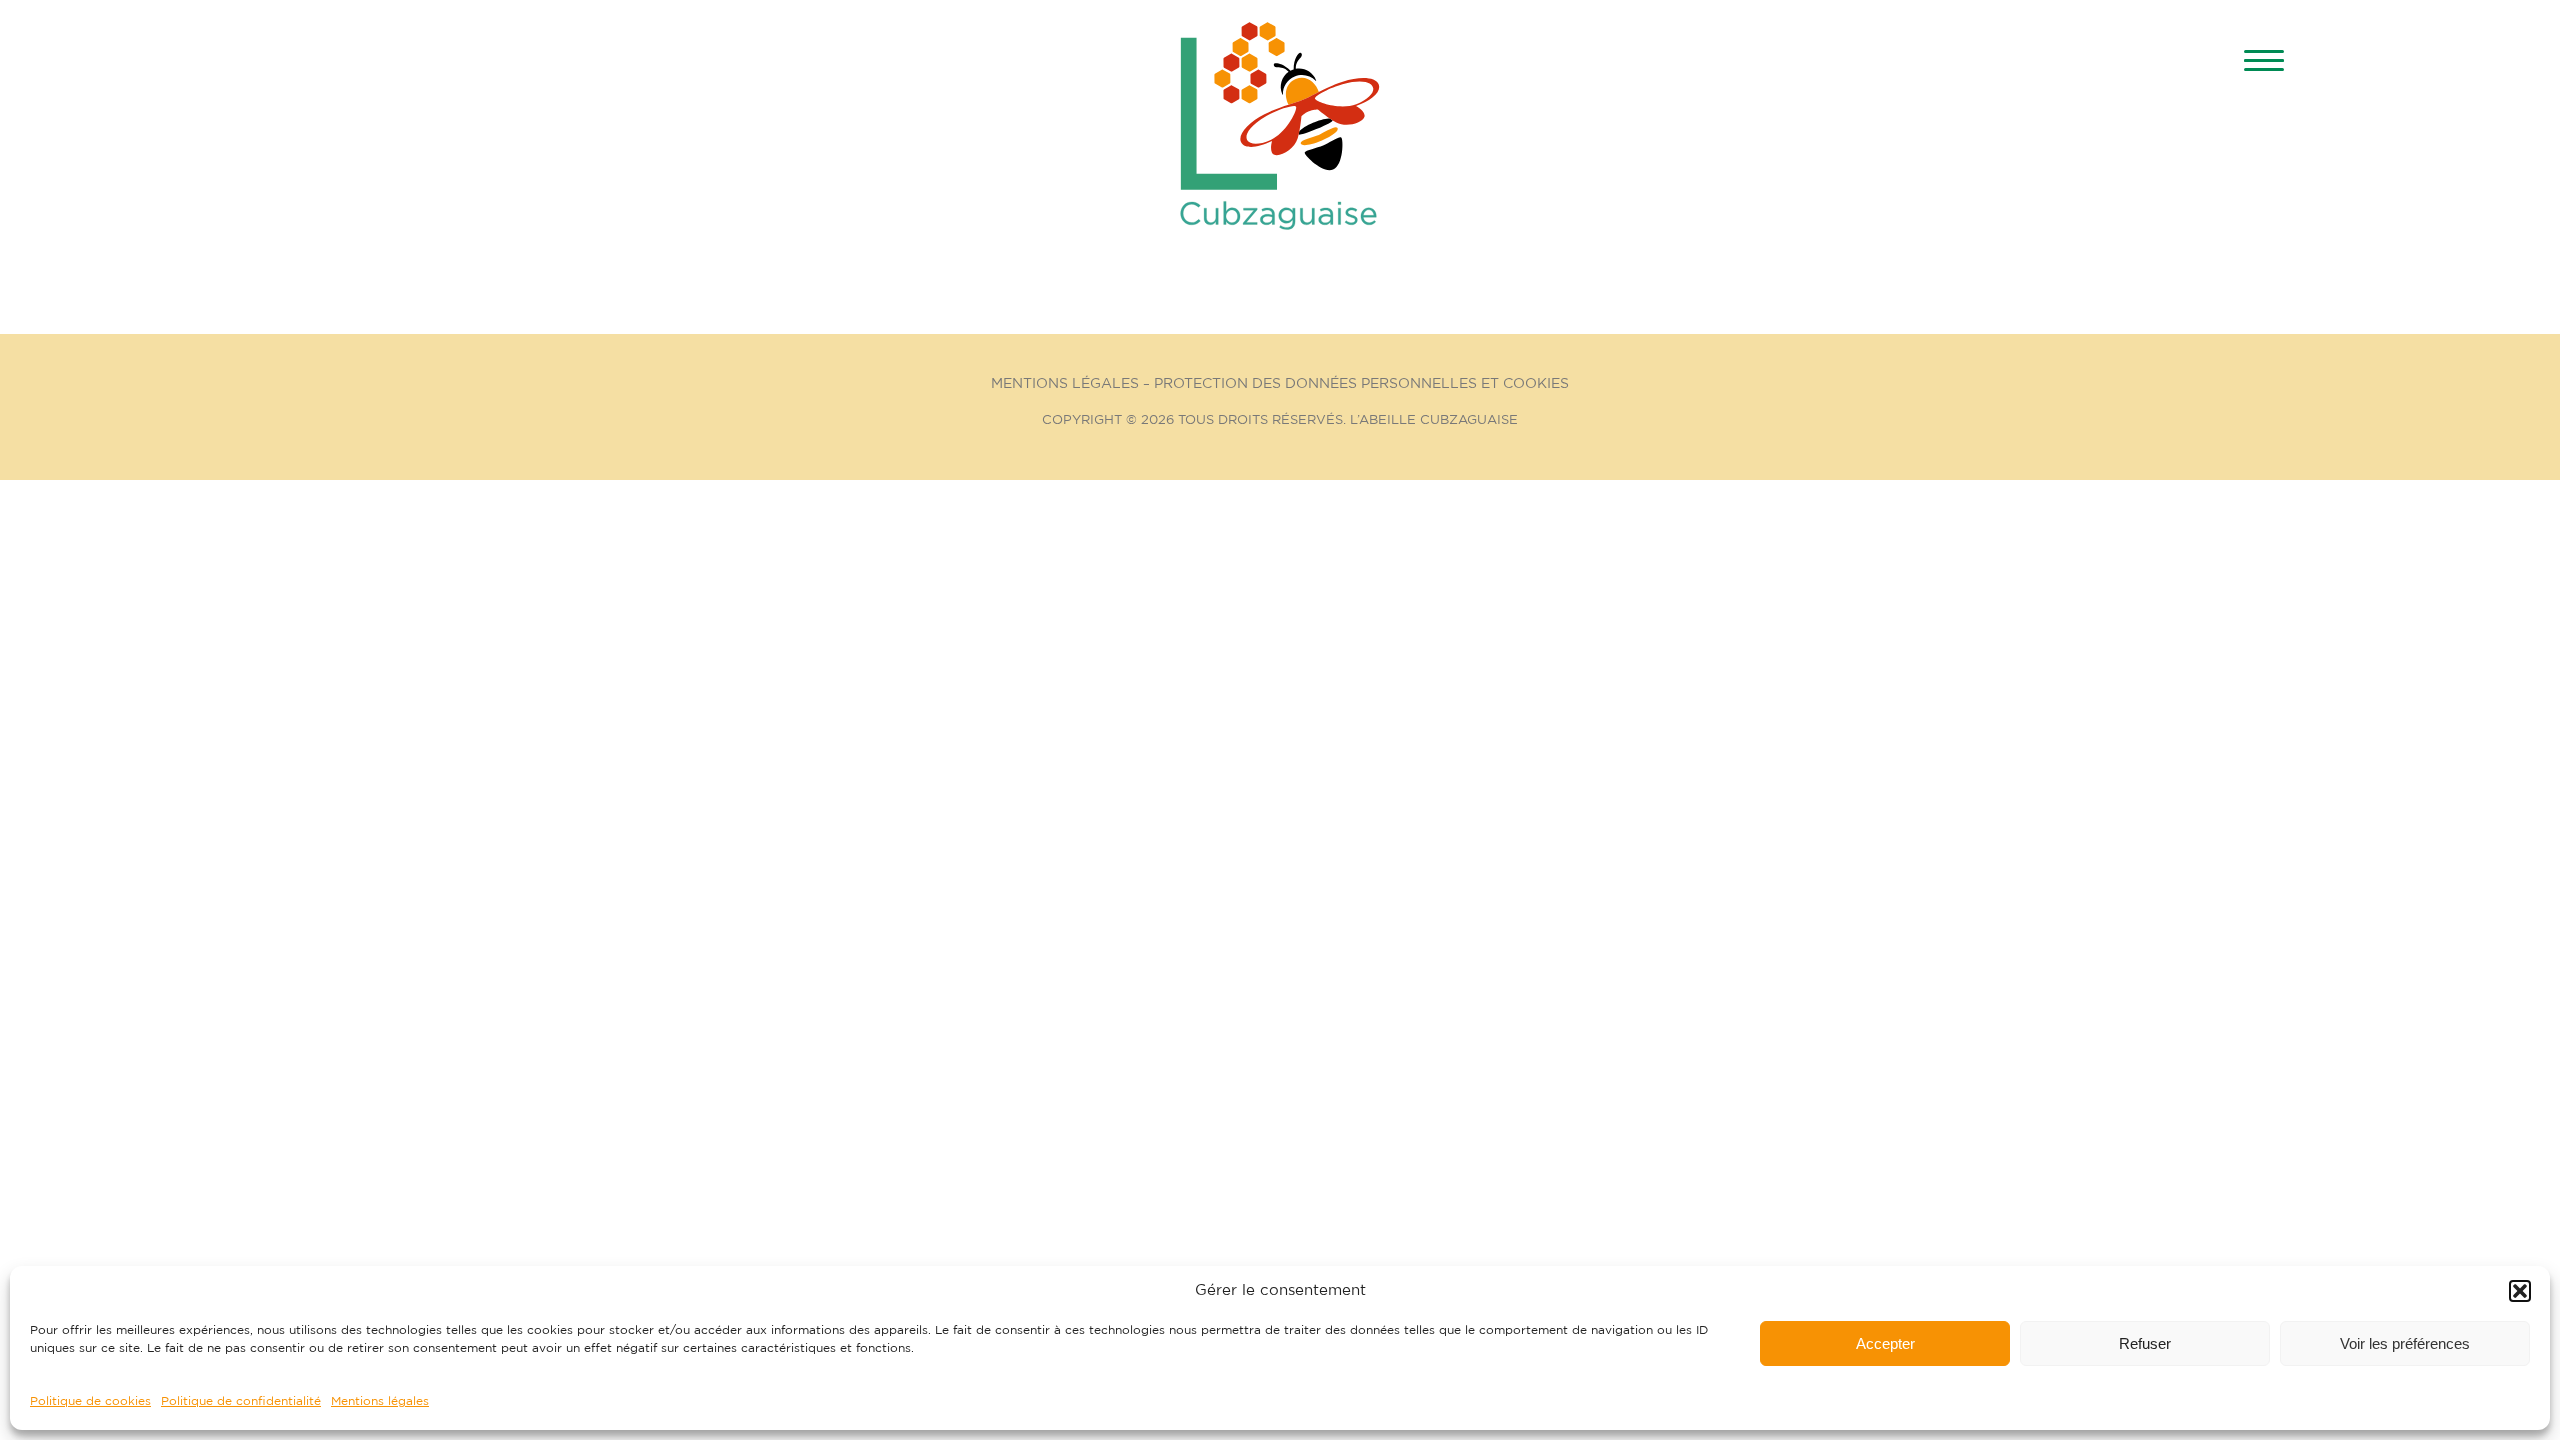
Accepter (1885, 1343)
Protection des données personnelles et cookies (1361, 384)
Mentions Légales (1065, 384)
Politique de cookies (90, 1401)
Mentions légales (380, 1401)
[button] (2520, 1291)
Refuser (2145, 1343)
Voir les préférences (2405, 1343)
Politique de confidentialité (241, 1401)
